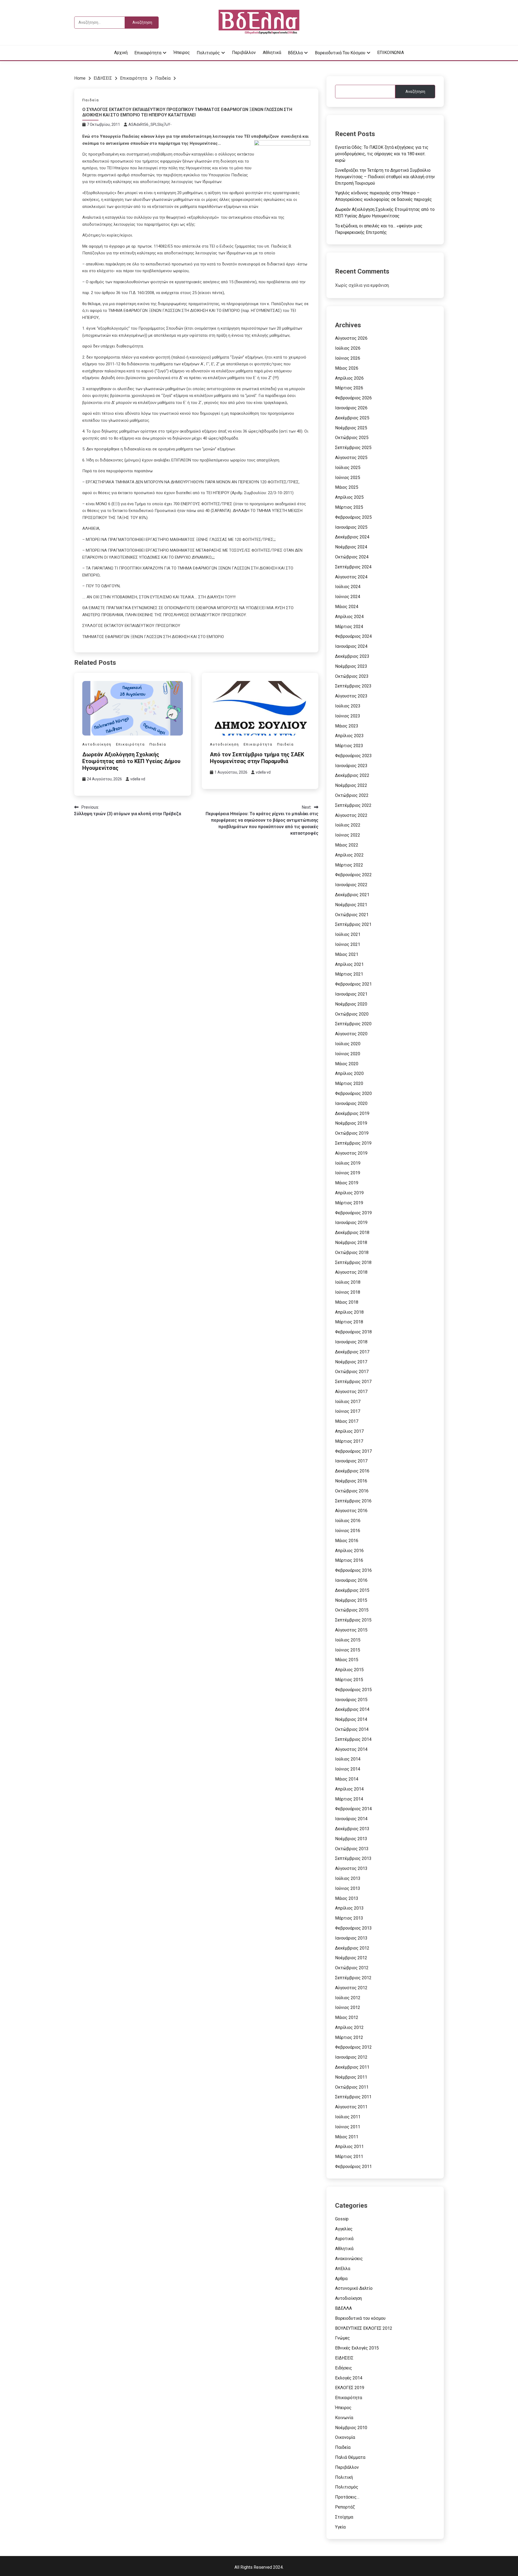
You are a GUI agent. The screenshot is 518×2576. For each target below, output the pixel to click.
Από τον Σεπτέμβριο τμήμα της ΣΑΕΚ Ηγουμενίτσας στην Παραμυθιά (257, 758)
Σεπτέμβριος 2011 (353, 2097)
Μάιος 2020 (347, 1064)
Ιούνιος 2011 (348, 2127)
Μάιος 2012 (347, 2017)
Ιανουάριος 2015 (351, 1700)
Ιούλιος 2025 (348, 468)
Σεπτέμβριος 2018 (353, 1262)
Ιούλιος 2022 (348, 825)
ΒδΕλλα (295, 53)
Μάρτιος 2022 (349, 865)
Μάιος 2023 (347, 726)
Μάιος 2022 (347, 845)
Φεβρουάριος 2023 (353, 756)
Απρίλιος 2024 (349, 617)
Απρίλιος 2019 (349, 1193)
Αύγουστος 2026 (351, 338)
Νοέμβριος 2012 (351, 1958)
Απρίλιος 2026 (349, 378)
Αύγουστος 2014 (351, 1749)
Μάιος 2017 (347, 1421)
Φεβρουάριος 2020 (353, 1093)
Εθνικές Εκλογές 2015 (357, 2348)
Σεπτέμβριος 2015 (353, 1620)
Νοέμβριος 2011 (351, 2077)
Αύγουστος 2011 (351, 2107)
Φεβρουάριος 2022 (353, 875)
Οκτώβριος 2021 (352, 915)
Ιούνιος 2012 (348, 2007)
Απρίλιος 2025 (349, 497)
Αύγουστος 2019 (351, 1153)
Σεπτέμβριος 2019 (353, 1143)
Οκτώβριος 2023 (352, 676)
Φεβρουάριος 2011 (353, 2167)
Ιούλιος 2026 (348, 348)
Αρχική (121, 53)
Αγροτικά (344, 2239)
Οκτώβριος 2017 (352, 1372)
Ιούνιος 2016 (348, 1531)
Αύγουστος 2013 (351, 1868)
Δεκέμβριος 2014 (352, 1709)
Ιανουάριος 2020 (351, 1103)
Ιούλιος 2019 (348, 1163)
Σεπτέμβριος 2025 (353, 448)
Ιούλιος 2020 (348, 1044)
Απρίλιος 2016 (349, 1551)
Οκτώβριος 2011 (352, 2087)
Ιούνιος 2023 (348, 716)
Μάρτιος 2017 (349, 1441)
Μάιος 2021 (347, 954)
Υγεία (340, 2527)
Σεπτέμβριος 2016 (353, 1501)
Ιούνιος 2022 (348, 835)
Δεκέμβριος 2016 (352, 1471)
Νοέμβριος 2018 (351, 1243)
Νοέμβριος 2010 (351, 2428)
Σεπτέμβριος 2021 (353, 924)
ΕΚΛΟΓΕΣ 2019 (350, 2388)
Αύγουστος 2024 (351, 577)
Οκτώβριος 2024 (352, 557)
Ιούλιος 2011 (348, 2117)
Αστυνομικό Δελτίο (354, 2288)
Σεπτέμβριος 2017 (353, 1382)
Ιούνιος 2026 (348, 358)
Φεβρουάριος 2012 (353, 2047)
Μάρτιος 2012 (349, 2037)
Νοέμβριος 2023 (351, 666)
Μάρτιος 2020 (349, 1083)
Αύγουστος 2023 (351, 696)
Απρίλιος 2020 (349, 1073)
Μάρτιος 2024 (349, 627)
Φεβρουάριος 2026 (353, 398)
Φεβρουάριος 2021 (353, 984)
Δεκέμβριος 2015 (352, 1590)
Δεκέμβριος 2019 (352, 1113)
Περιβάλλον (244, 53)
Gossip (342, 2219)
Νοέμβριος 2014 (351, 1719)
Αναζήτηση (415, 92)
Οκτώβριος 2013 (352, 1849)
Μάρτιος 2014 (349, 1799)
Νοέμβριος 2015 (351, 1600)
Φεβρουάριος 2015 (353, 1690)
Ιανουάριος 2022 (351, 885)
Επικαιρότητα (148, 53)
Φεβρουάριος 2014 (353, 1809)
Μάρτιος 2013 (349, 1918)
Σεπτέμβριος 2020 (353, 1024)
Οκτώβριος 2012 (352, 1968)
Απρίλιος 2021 (349, 964)
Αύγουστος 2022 (351, 815)
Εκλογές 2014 (349, 2378)
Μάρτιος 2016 (349, 1560)
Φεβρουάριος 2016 (353, 1570)
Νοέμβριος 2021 (351, 905)
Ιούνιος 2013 (348, 1888)
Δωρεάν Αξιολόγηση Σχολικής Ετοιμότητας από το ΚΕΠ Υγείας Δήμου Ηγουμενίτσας (131, 761)
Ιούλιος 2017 (348, 1402)
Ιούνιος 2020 (348, 1054)
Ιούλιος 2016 (348, 1521)
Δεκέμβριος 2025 (352, 418)
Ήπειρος (182, 53)
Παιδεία (91, 100)
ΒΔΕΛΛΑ (343, 2308)
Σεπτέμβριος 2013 (353, 1858)
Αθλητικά (272, 53)
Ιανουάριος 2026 (351, 408)
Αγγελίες (344, 2229)
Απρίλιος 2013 (349, 1908)
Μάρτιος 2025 (349, 507)
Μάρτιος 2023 (349, 746)
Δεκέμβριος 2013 (352, 1829)
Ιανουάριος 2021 (351, 994)
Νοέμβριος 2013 (351, 1839)
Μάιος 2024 (347, 607)
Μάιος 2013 (347, 1898)
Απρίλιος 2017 (349, 1431)
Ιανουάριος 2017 (351, 1461)
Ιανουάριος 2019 (351, 1223)
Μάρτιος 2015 (349, 1680)
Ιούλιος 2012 (348, 1998)
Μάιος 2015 (347, 1660)
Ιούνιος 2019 (348, 1173)
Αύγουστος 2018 (351, 1272)
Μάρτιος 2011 (349, 2157)
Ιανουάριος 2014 (351, 1819)
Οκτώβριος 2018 (352, 1252)
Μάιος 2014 (347, 1779)
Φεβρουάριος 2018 (353, 1332)
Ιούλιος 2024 (348, 587)
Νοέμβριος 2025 (351, 428)
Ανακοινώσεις (349, 2259)
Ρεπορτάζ (345, 2507)
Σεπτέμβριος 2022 (353, 805)
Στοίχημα (344, 2517)
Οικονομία (345, 2437)
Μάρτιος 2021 (349, 974)
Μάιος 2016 (347, 1541)
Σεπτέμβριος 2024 (353, 567)
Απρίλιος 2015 (349, 1670)
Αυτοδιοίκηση (97, 744)
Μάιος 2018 (347, 1302)
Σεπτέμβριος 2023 (353, 686)
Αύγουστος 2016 (351, 1511)
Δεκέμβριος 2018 (352, 1233)
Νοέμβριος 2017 (351, 1362)
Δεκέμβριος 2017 (352, 1352)
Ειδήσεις (344, 2368)
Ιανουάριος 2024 (351, 646)
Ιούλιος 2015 (348, 1640)
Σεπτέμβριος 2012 (353, 1978)
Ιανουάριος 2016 (351, 1580)
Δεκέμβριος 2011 (352, 2067)
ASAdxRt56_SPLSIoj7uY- (150, 124)
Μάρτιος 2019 (349, 1203)
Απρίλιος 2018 (349, 1312)
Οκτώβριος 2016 (352, 1491)
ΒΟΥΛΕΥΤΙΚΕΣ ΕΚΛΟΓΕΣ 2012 (364, 2328)
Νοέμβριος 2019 (351, 1123)
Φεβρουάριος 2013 (353, 1928)
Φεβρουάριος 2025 (353, 517)
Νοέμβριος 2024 (351, 547)
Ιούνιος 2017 (348, 1411)
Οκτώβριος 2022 (352, 795)
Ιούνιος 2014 (348, 1769)
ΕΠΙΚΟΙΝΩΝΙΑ (391, 53)
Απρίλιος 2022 (349, 855)
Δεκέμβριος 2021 (352, 895)
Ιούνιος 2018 (348, 1292)
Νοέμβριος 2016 (351, 1481)
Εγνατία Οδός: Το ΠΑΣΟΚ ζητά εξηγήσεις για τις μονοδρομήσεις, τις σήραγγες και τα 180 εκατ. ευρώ (382, 154)
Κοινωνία (344, 2418)
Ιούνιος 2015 (348, 1650)
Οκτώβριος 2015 (352, 1610)
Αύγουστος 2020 (351, 1034)
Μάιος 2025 (347, 487)
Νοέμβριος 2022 (351, 785)
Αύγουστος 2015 (351, 1630)
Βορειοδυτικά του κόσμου (340, 53)
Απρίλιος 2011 (349, 2147)
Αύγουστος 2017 (351, 1392)
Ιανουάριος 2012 (351, 2057)
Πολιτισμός (208, 53)
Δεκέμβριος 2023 (352, 656)
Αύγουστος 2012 (351, 1988)
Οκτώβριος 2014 (352, 1729)
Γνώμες (343, 2338)
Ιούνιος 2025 (348, 478)
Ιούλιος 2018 (348, 1282)
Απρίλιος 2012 (349, 2027)
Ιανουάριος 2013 (351, 1938)
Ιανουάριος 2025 (351, 527)
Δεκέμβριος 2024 (352, 537)
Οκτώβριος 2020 (352, 1014)
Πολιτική (344, 2477)
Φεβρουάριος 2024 (353, 636)
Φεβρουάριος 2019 (353, 1213)
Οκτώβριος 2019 (352, 1133)
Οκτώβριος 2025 (352, 438)
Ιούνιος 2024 (348, 597)
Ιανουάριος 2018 (351, 1342)
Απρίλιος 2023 (349, 736)
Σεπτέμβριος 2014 (353, 1739)
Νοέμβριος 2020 (351, 1004)
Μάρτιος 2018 (349, 1322)
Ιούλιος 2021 (348, 934)
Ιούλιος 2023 (348, 706)
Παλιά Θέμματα (350, 2457)
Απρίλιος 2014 (349, 1789)
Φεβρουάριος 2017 (353, 1451)
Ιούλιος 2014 (348, 1759)
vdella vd (138, 779)
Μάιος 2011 (347, 2137)
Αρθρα (341, 2279)
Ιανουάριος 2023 (351, 766)
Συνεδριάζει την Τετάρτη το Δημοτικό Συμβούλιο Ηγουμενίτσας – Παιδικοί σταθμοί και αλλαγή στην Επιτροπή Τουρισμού (385, 177)
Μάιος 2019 (347, 1183)
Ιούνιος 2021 (348, 944)
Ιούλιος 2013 (348, 1878)
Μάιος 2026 (347, 368)
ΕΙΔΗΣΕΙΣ (344, 2358)
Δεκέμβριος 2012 (352, 1948)
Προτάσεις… (347, 2497)
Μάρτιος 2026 (349, 388)
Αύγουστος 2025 (351, 458)
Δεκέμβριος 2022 (352, 775)
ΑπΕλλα (343, 2269)
